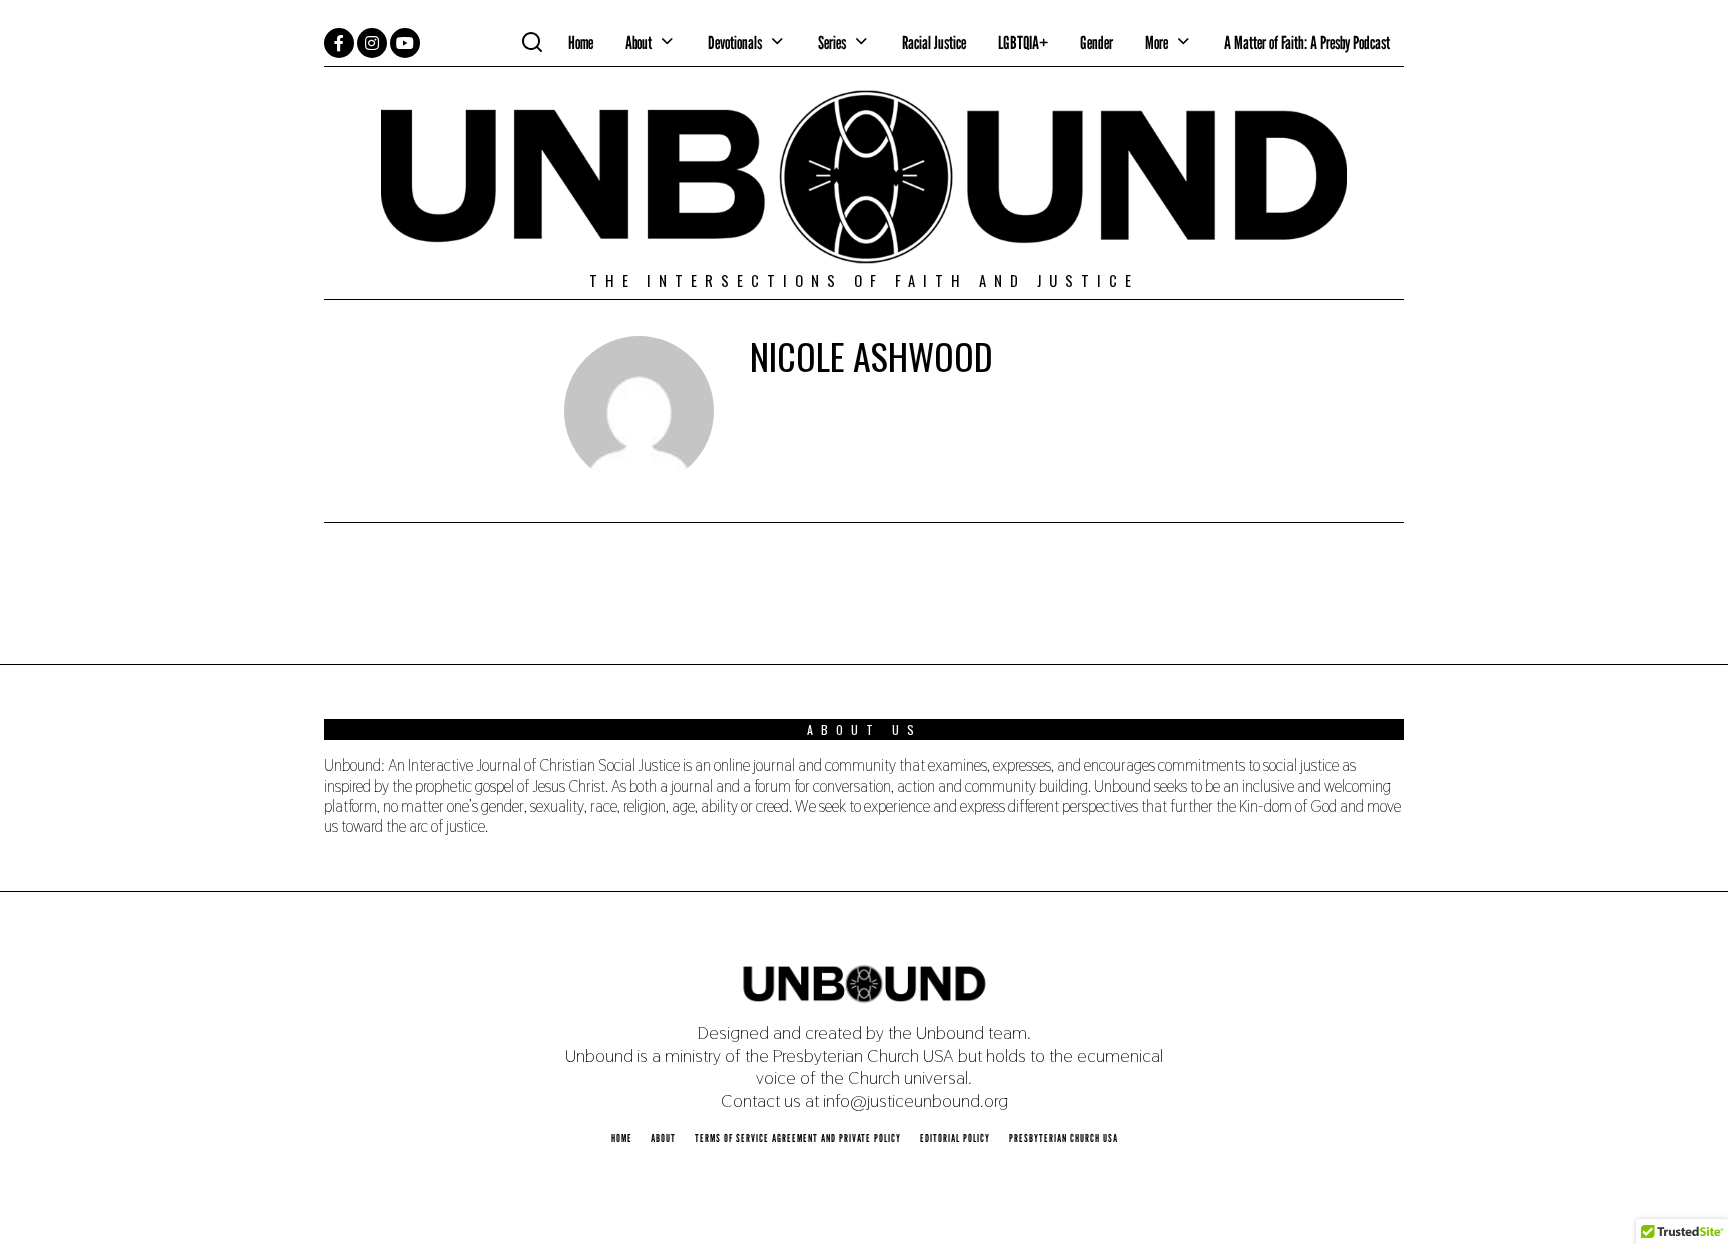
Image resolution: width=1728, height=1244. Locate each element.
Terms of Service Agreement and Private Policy (798, 1138)
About (638, 42)
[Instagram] (372, 43)
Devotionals (735, 42)
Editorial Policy (955, 1138)
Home (580, 42)
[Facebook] (339, 43)
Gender (1096, 42)
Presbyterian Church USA (1063, 1138)
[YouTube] (405, 43)
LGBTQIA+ (1023, 42)
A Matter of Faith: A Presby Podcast (1307, 42)
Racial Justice (934, 42)
